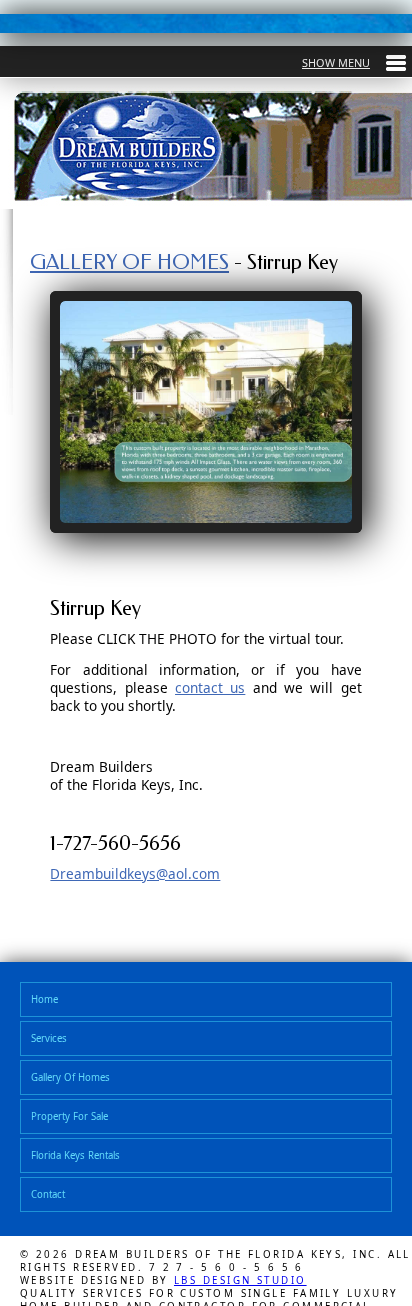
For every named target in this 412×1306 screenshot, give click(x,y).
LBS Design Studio (240, 1292)
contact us (210, 687)
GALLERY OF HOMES (129, 262)
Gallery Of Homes (76, 1082)
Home (46, 1000)
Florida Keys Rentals (83, 1164)
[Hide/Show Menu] (354, 62)
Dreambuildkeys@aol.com (135, 873)
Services (51, 1041)
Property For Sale (75, 1123)
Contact (51, 1205)
